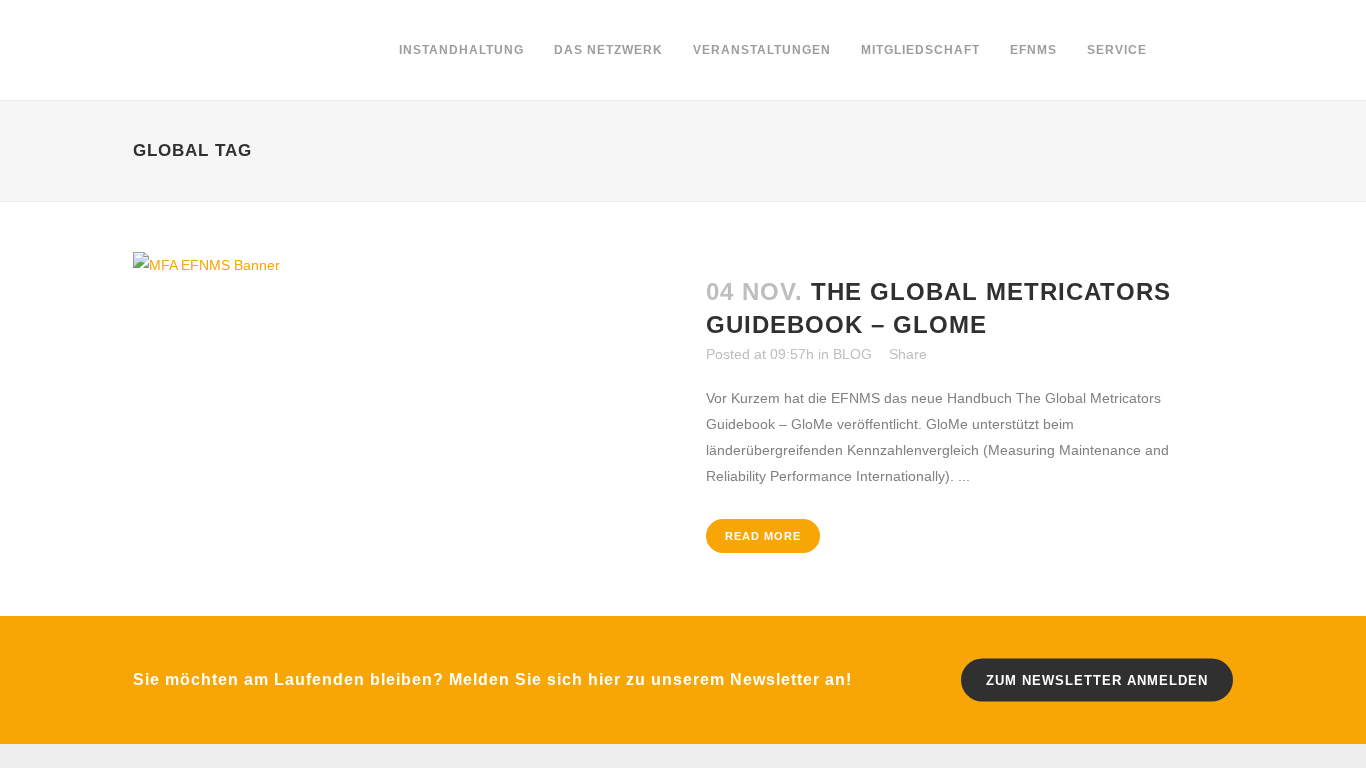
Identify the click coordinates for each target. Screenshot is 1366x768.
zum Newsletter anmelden (1097, 680)
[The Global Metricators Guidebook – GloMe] (408, 372)
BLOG (852, 354)
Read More (763, 536)
